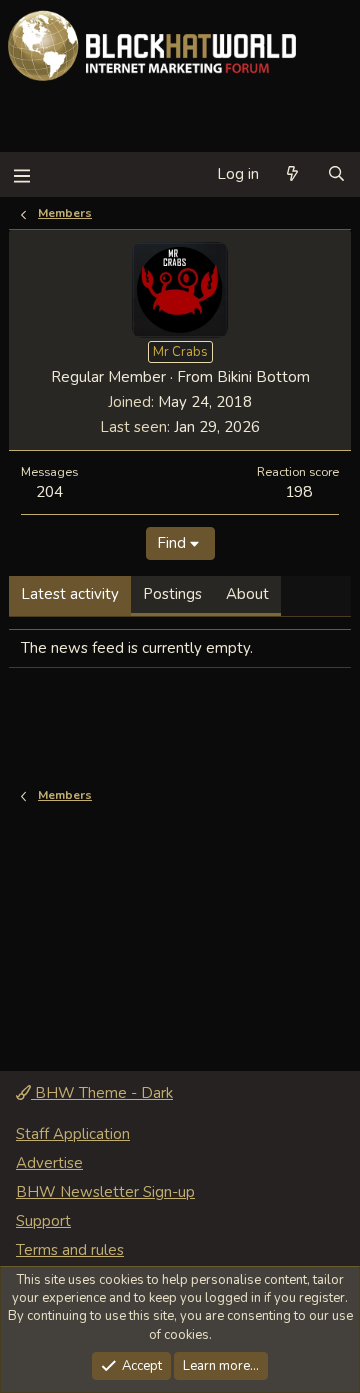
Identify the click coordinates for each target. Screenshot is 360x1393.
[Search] (336, 174)
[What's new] (292, 174)
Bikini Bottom (263, 377)
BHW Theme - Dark (102, 1093)
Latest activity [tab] (70, 594)
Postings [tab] (172, 594)
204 (49, 491)
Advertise (49, 1163)
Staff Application (73, 1134)
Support (43, 1221)
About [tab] (247, 594)
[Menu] (21, 174)
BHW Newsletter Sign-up (105, 1192)
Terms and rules (70, 1250)
